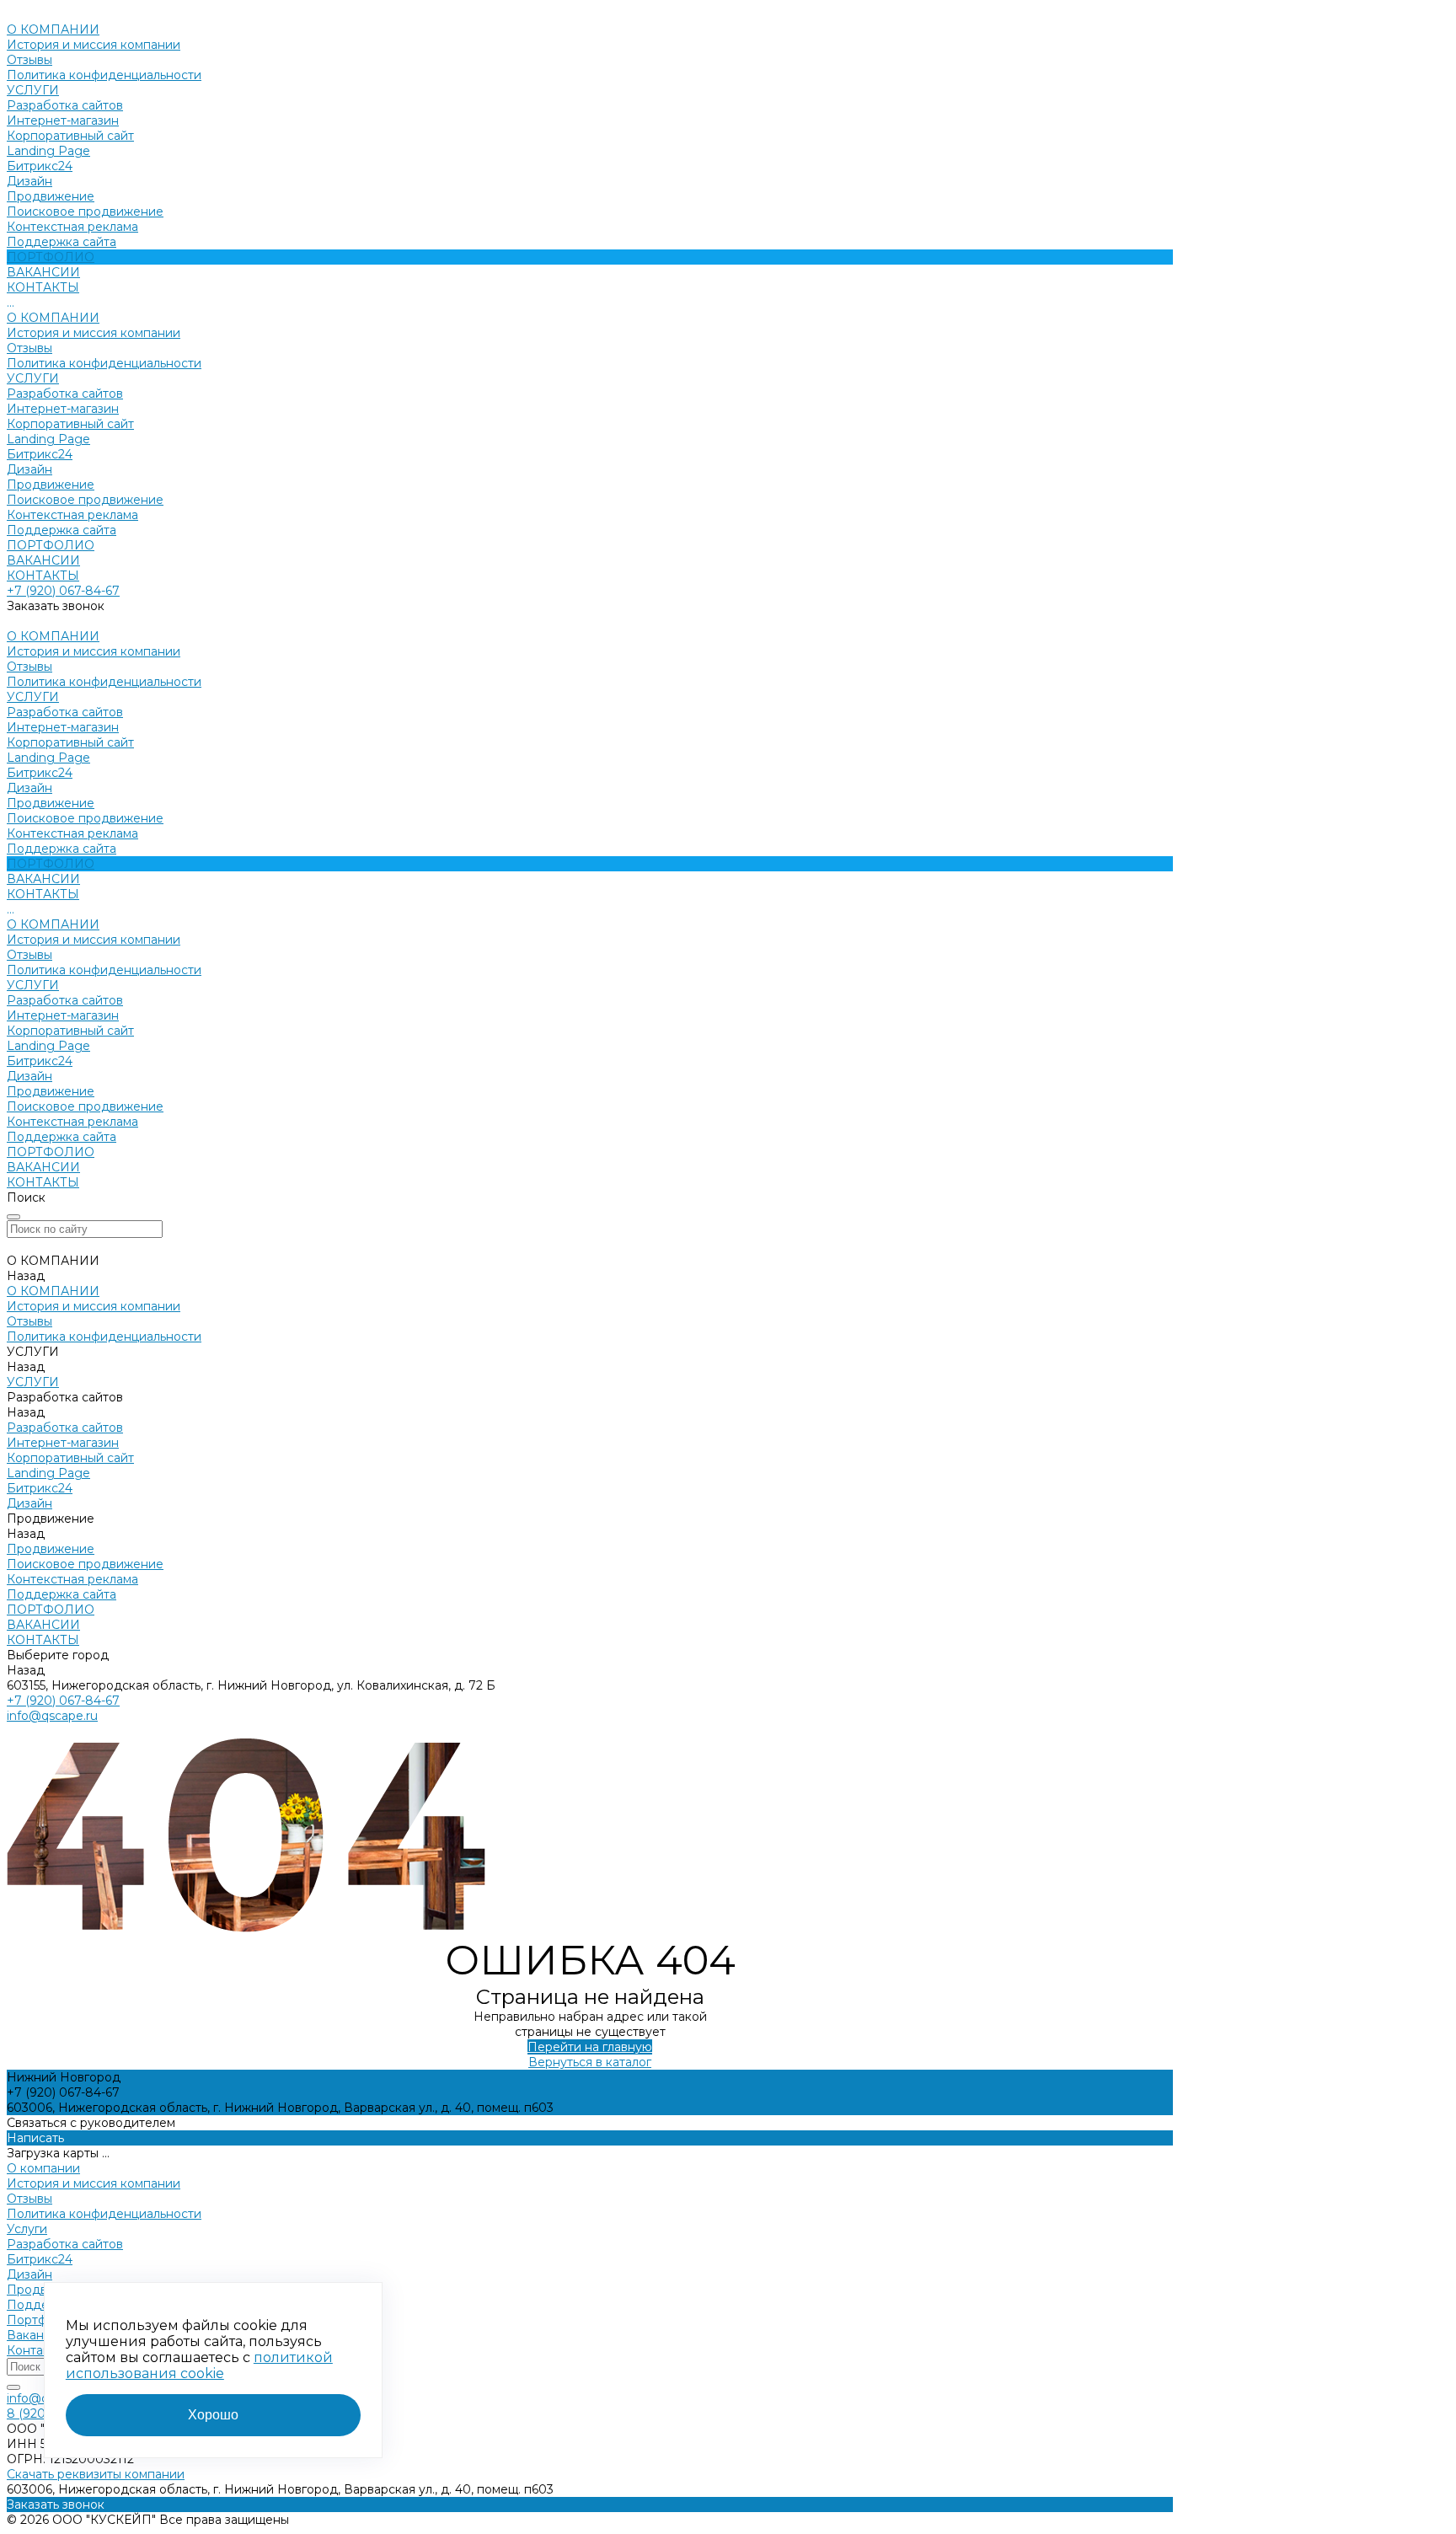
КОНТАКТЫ (43, 576)
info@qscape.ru (52, 1716)
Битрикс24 (40, 166)
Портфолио (42, 2320)
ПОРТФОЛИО (51, 545)
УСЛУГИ (33, 378)
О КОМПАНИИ (53, 318)
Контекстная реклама (72, 227)
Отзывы (29, 60)
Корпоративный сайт (70, 136)
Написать (35, 2138)
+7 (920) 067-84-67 (63, 591)
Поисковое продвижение (85, 212)
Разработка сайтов (65, 105)
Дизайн (29, 181)
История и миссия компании (94, 45)
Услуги (27, 2229)
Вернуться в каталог (590, 2062)
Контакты (35, 2350)
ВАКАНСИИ (43, 560)
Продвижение (51, 196)
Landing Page (48, 151)
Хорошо (213, 2415)
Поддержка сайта (62, 242)
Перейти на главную (590, 2047)
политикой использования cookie (199, 2365)
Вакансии (36, 2335)
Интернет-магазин (63, 121)
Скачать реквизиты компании (96, 2474)
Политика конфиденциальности (104, 75)
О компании (43, 2168)
